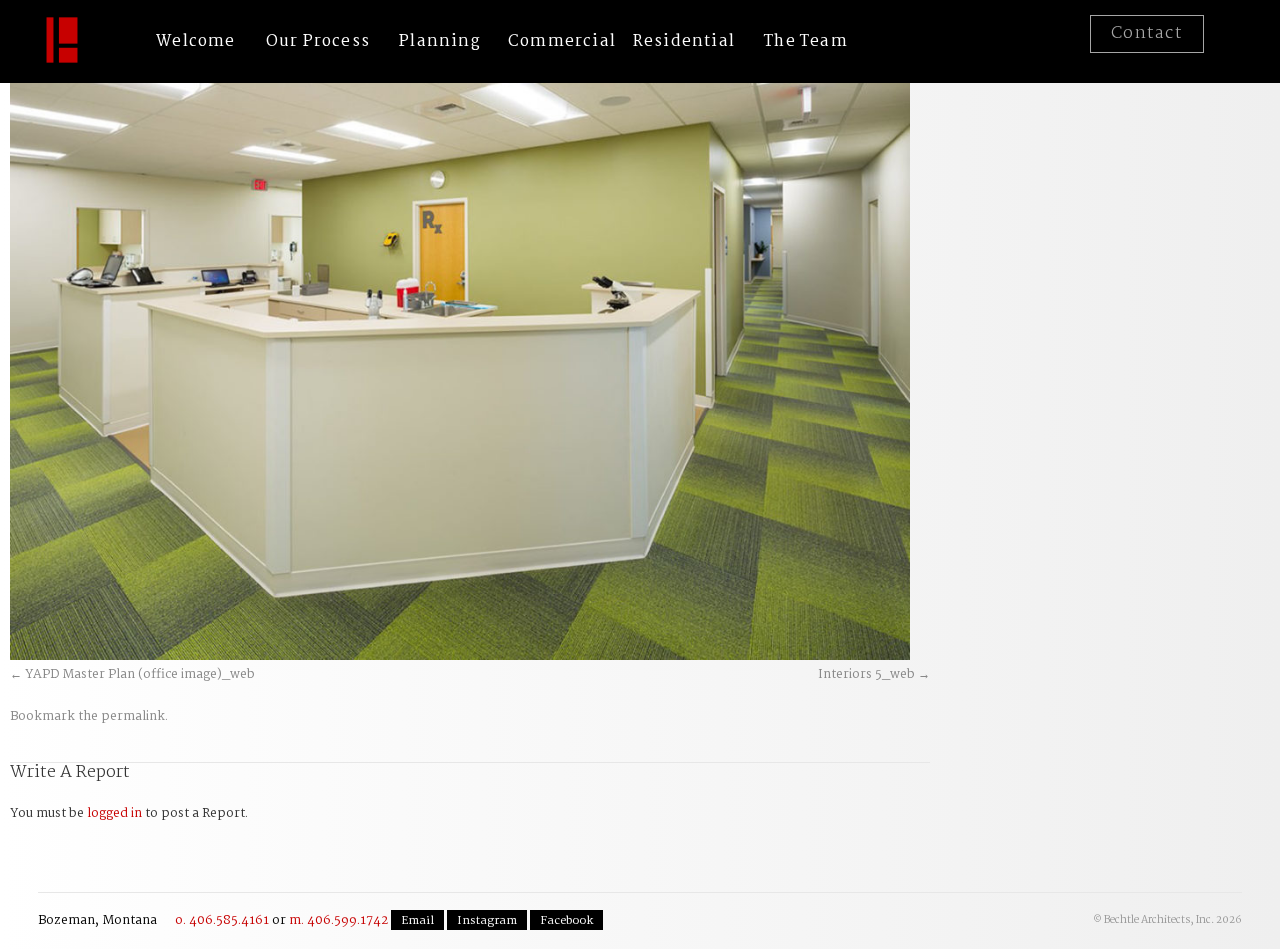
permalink (133, 716)
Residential (684, 41)
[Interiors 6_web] (460, 359)
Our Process (318, 41)
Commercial (562, 41)
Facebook (566, 921)
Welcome (195, 41)
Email (417, 921)
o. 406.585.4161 (222, 920)
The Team (806, 41)
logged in (114, 813)
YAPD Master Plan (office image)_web (140, 674)
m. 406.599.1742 (338, 920)
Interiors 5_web (866, 674)
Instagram (487, 921)
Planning (440, 41)
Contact (1147, 33)
